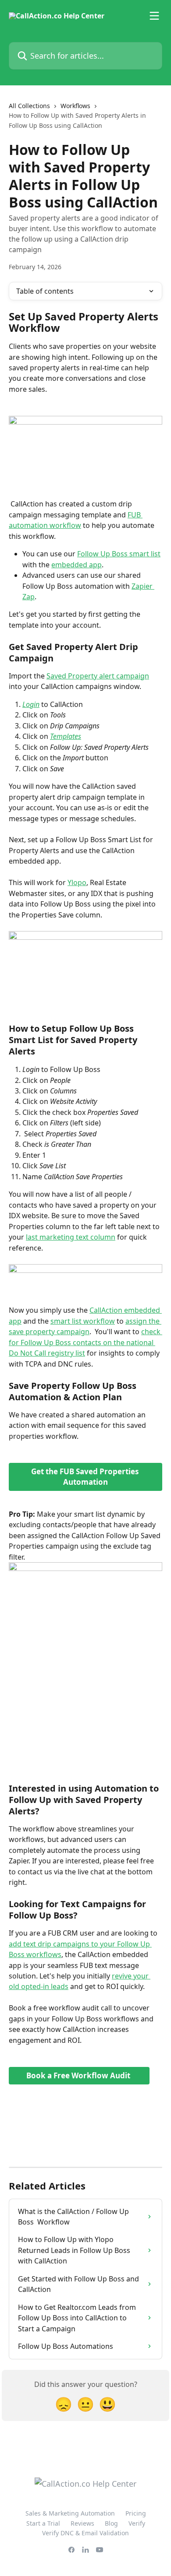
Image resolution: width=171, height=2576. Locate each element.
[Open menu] (154, 16)
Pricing (136, 2513)
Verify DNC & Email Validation (85, 2533)
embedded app (77, 565)
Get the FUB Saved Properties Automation (86, 1477)
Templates (66, 736)
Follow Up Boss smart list (119, 554)
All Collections (29, 106)
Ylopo (77, 882)
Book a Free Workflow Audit (79, 2075)
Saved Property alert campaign (98, 676)
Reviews (82, 2523)
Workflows (75, 106)
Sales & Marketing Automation (70, 2513)
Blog (111, 2523)
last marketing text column (71, 1237)
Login (31, 704)
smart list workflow (83, 1321)
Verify (137, 2523)
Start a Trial (43, 2523)
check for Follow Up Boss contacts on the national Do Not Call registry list (85, 1342)
